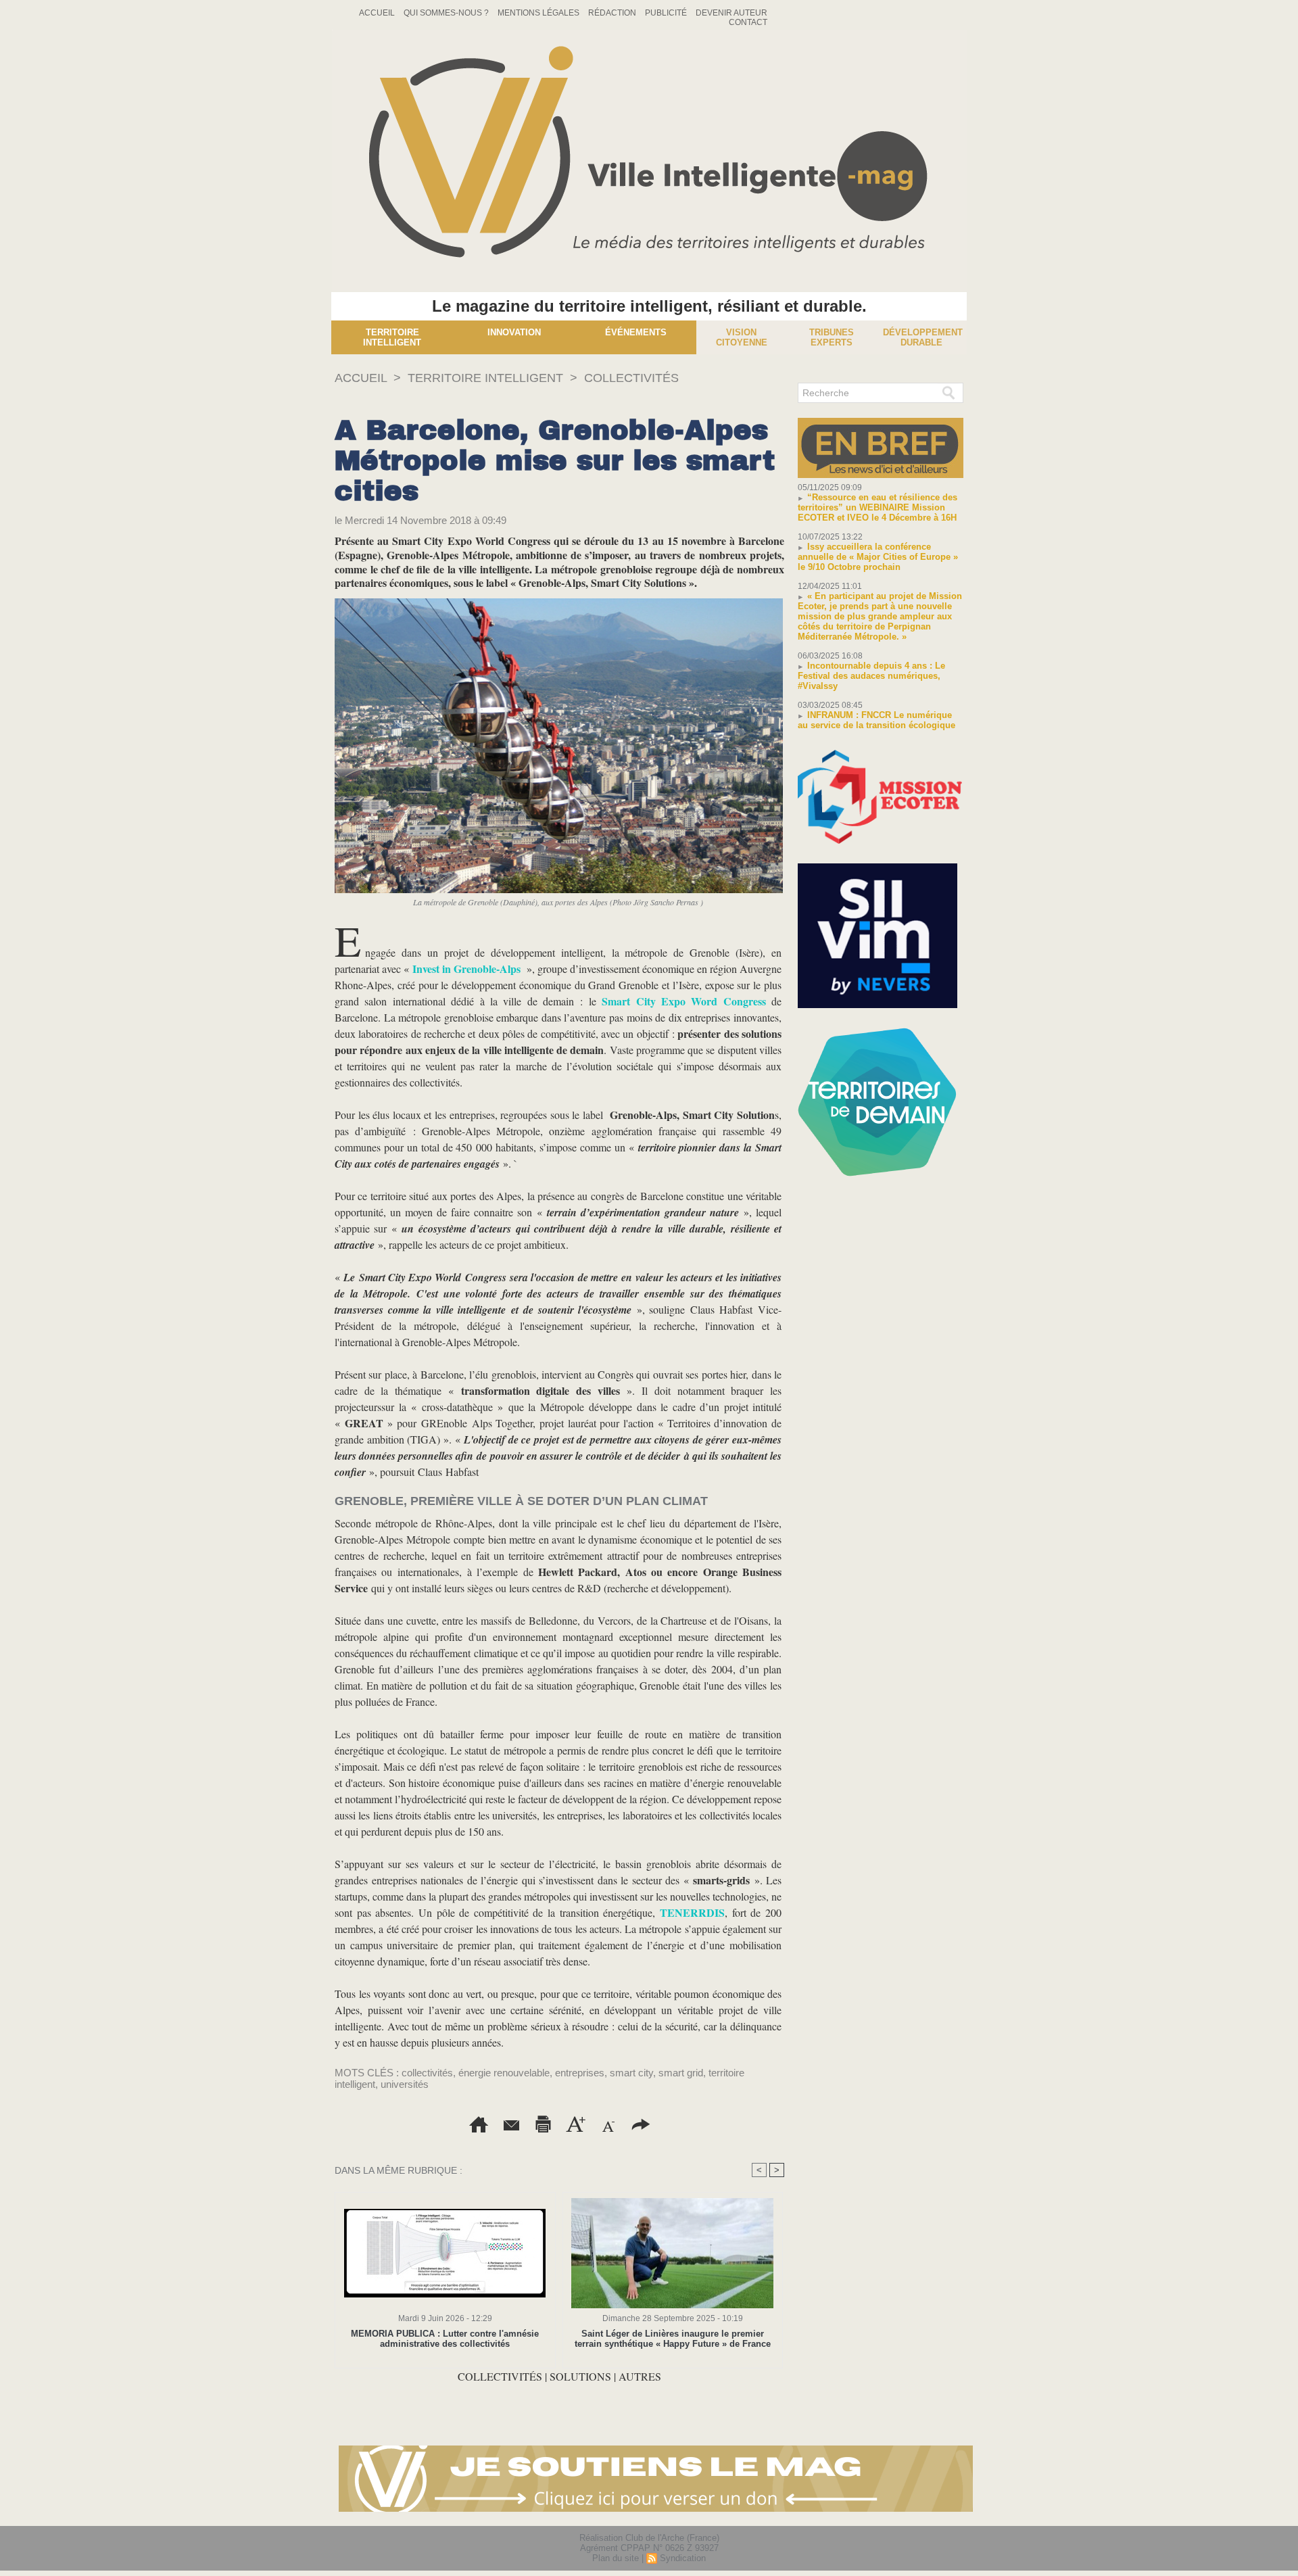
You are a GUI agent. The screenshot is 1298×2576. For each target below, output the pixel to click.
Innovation (514, 332)
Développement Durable (923, 337)
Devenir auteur (731, 13)
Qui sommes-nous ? (447, 13)
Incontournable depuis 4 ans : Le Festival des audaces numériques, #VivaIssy (871, 676)
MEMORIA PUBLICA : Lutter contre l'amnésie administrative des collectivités (445, 2339)
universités (405, 2084)
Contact (748, 22)
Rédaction (613, 13)
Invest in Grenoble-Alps (466, 969)
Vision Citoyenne (742, 337)
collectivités (427, 2073)
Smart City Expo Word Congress (684, 1001)
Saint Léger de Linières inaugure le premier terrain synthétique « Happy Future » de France (673, 2339)
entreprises (580, 2073)
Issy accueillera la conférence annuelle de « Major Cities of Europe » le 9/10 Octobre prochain (878, 557)
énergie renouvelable (504, 2073)
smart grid (681, 2073)
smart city (631, 2073)
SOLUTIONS (582, 2376)
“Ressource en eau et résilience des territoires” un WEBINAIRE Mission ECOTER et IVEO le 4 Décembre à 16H (878, 507)
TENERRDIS (692, 1912)
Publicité (667, 13)
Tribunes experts (832, 337)
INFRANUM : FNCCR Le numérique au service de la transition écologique (876, 720)
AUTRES (640, 2376)
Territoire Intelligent (392, 337)
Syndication (683, 2558)
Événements (636, 332)
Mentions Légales (539, 13)
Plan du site (616, 2558)
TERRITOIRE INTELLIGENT (485, 378)
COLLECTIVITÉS (631, 378)
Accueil (378, 13)
